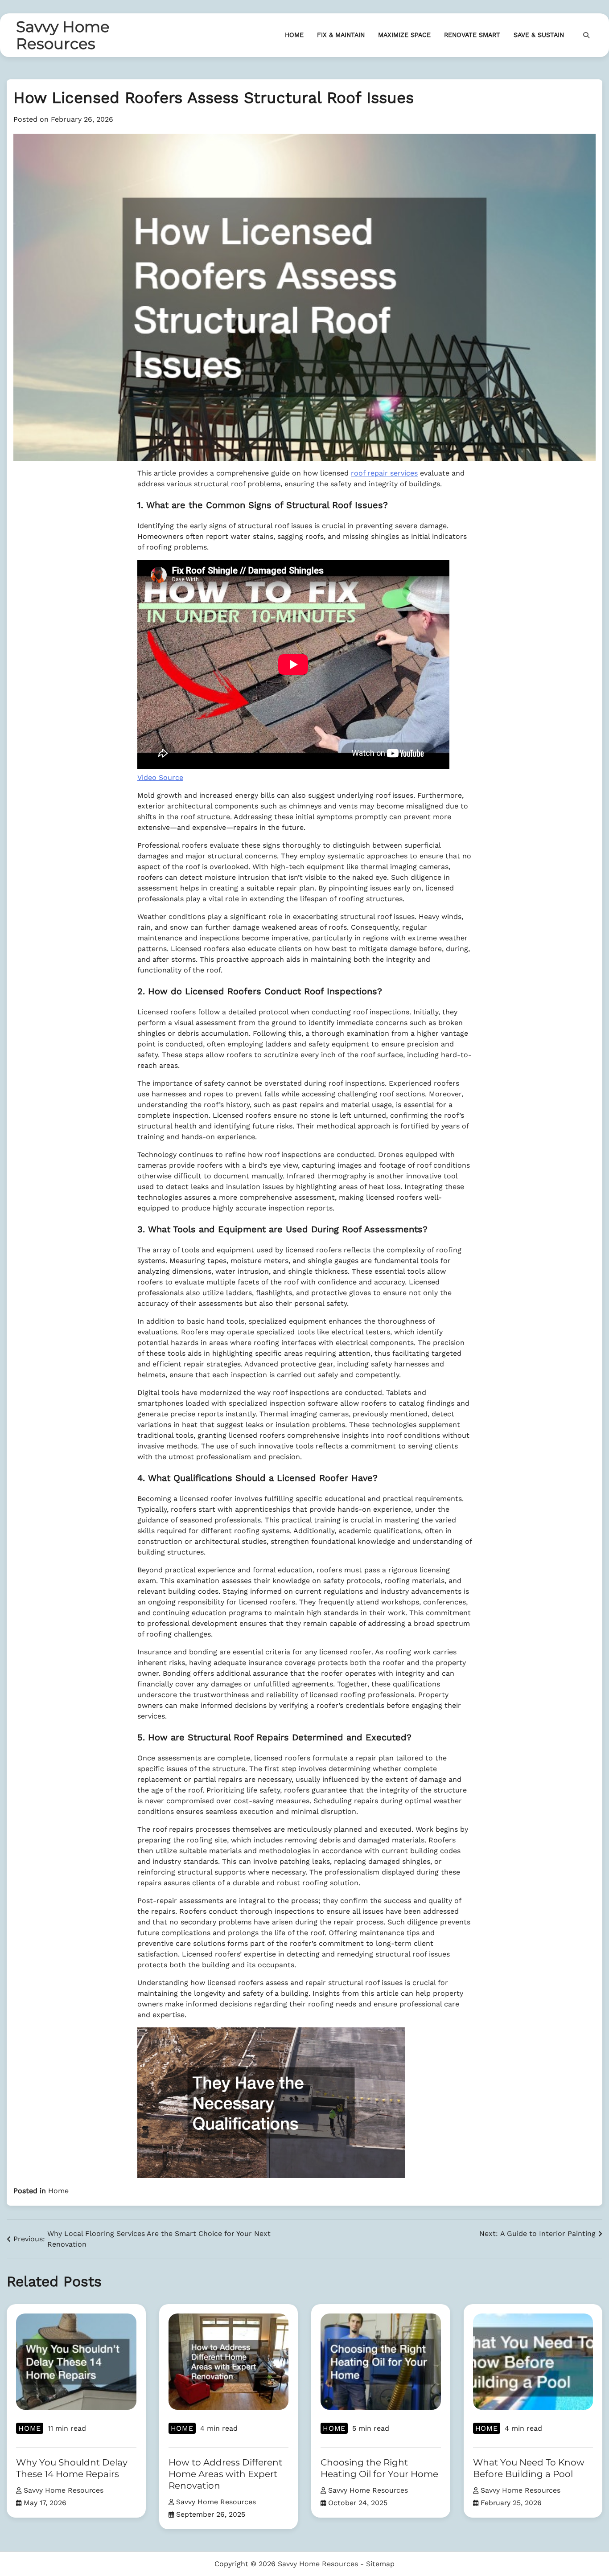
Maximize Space (404, 35)
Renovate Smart (472, 35)
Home (294, 35)
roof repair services (384, 473)
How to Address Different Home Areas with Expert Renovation (225, 2474)
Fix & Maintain (341, 35)
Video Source (160, 777)
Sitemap (380, 2564)
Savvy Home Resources (63, 35)
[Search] (586, 35)
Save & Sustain (539, 35)
